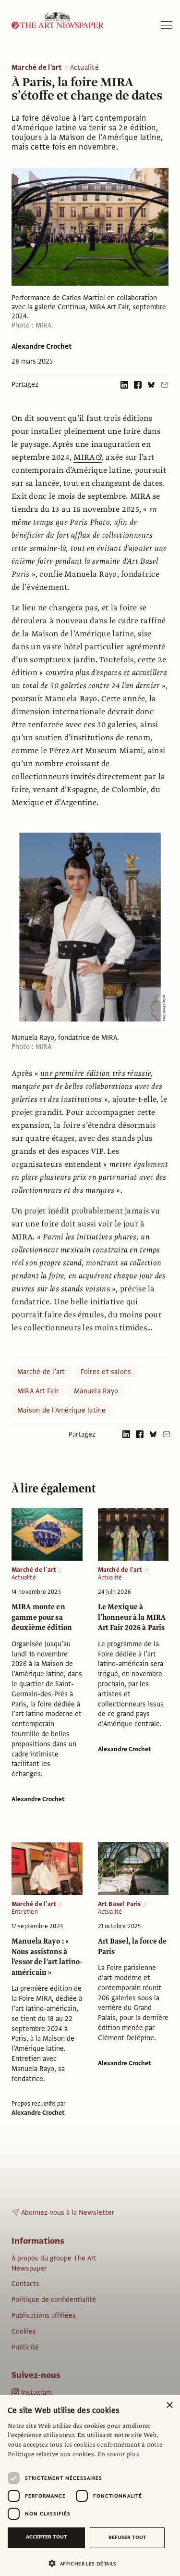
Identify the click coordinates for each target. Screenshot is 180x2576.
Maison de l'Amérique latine (61, 1410)
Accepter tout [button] (47, 2537)
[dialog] (90, 2486)
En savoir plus (118, 2454)
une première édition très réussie (96, 1073)
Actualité (84, 68)
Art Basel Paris (120, 1904)
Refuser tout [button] (127, 2537)
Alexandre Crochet (42, 346)
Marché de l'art (37, 68)
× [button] (169, 2406)
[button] (86, 2563)
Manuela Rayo (96, 1391)
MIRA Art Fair (38, 1391)
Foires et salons (106, 1372)
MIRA (84, 457)
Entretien (25, 1912)
